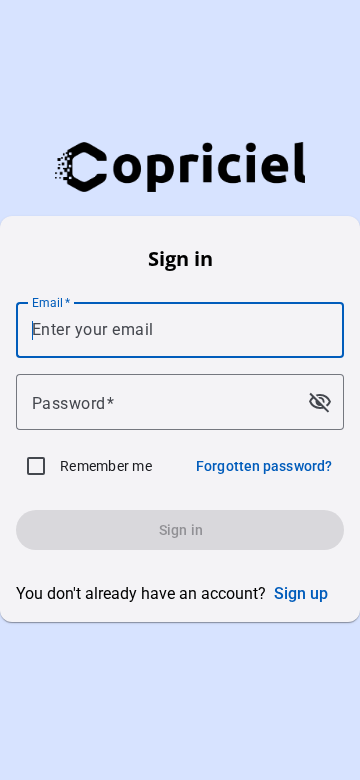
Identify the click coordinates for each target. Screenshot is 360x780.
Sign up (301, 593)
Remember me (106, 466)
